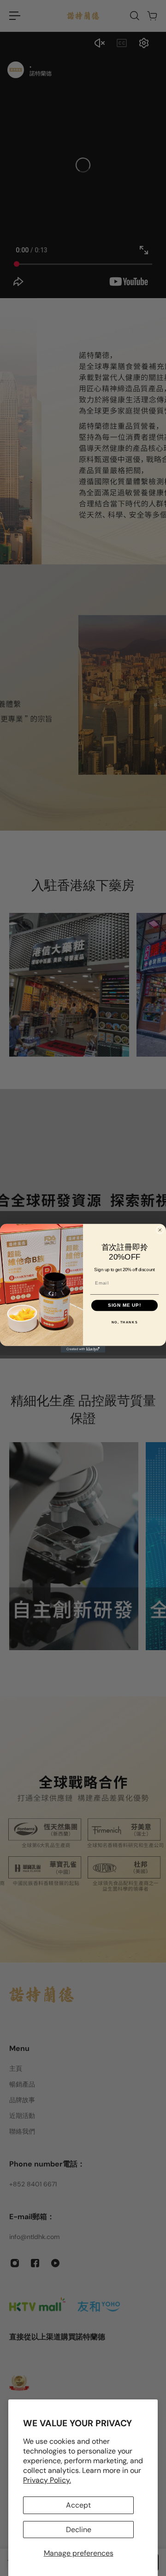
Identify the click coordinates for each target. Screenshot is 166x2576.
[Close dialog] (160, 1230)
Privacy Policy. (47, 2480)
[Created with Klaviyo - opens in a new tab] (83, 1349)
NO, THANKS (125, 1322)
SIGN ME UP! (125, 1305)
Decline (79, 2530)
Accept (78, 2505)
